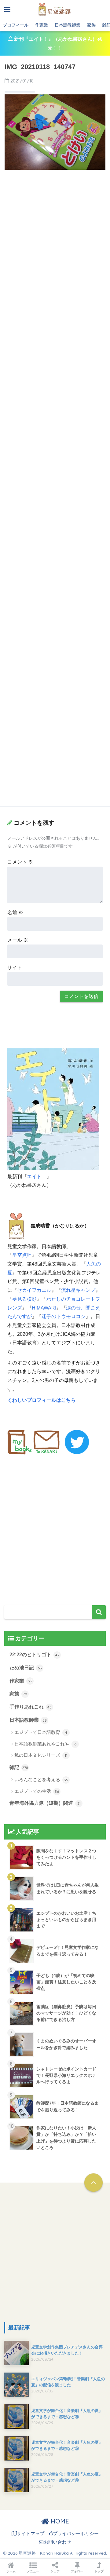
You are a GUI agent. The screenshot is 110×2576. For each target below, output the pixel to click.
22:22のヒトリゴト (34, 1655)
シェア (55, 2571)
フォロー (77, 2571)
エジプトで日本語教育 (41, 1732)
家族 (91, 25)
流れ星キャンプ (78, 1290)
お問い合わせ (57, 2542)
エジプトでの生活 (37, 1791)
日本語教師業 (68, 25)
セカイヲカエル (34, 1290)
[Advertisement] (55, 232)
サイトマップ (31, 2534)
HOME (59, 2521)
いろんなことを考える (41, 1779)
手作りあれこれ (31, 1707)
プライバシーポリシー (76, 2534)
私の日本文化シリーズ (41, 1755)
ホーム (11, 2571)
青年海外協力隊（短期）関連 (45, 1803)
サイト (15, 968)
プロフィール (16, 25)
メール (18, 940)
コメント (20, 862)
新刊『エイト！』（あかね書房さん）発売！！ (57, 43)
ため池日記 (26, 1668)
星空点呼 (22, 1255)
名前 (15, 913)
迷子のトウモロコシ (64, 1316)
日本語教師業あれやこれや (45, 1744)
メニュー (33, 2571)
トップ (99, 2571)
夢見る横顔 (24, 1299)
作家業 (42, 25)
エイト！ (37, 1177)
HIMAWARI (44, 1308)
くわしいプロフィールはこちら (42, 1400)
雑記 (19, 1767)
